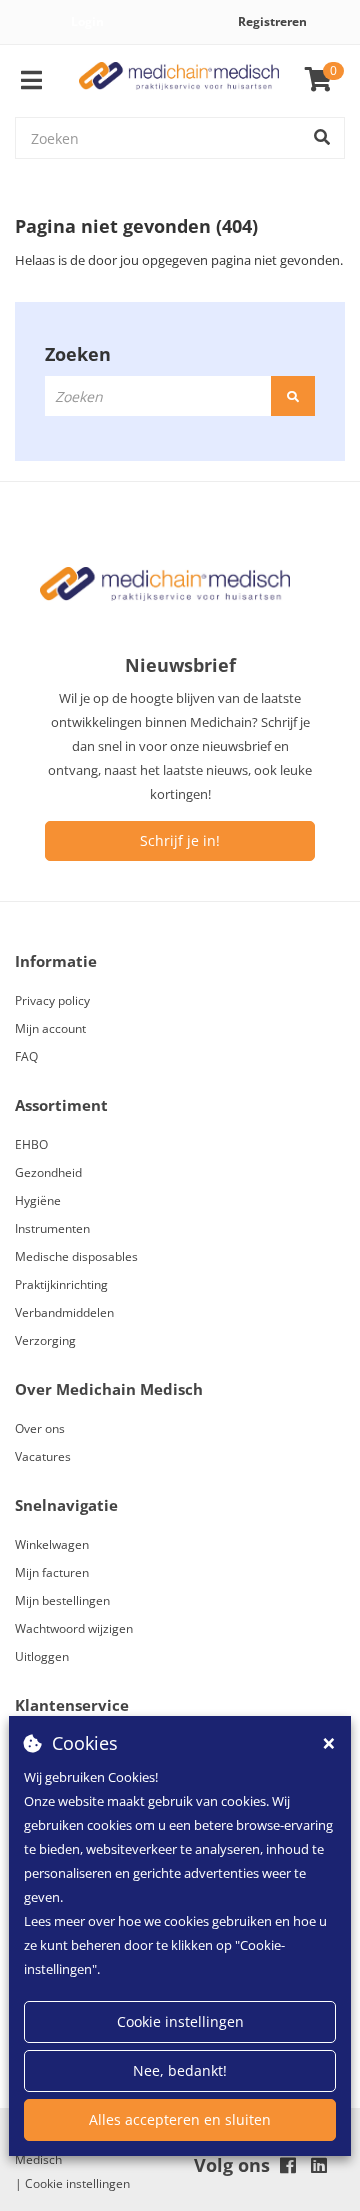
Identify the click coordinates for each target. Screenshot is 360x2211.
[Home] (179, 80)
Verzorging (45, 1340)
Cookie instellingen (180, 2021)
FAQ (26, 1056)
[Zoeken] (322, 138)
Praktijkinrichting (61, 1284)
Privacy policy (52, 1000)
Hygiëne (38, 1200)
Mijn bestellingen (62, 1600)
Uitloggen (42, 1656)
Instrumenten (52, 1228)
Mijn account (50, 1028)
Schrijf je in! (180, 840)
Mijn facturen (52, 1572)
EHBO (31, 1144)
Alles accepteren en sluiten (180, 2119)
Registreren (272, 21)
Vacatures (43, 1456)
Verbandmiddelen (64, 1312)
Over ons (40, 1428)
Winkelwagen (52, 1544)
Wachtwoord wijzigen (74, 1628)
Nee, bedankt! (180, 2070)
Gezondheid (48, 1172)
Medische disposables (76, 1256)
